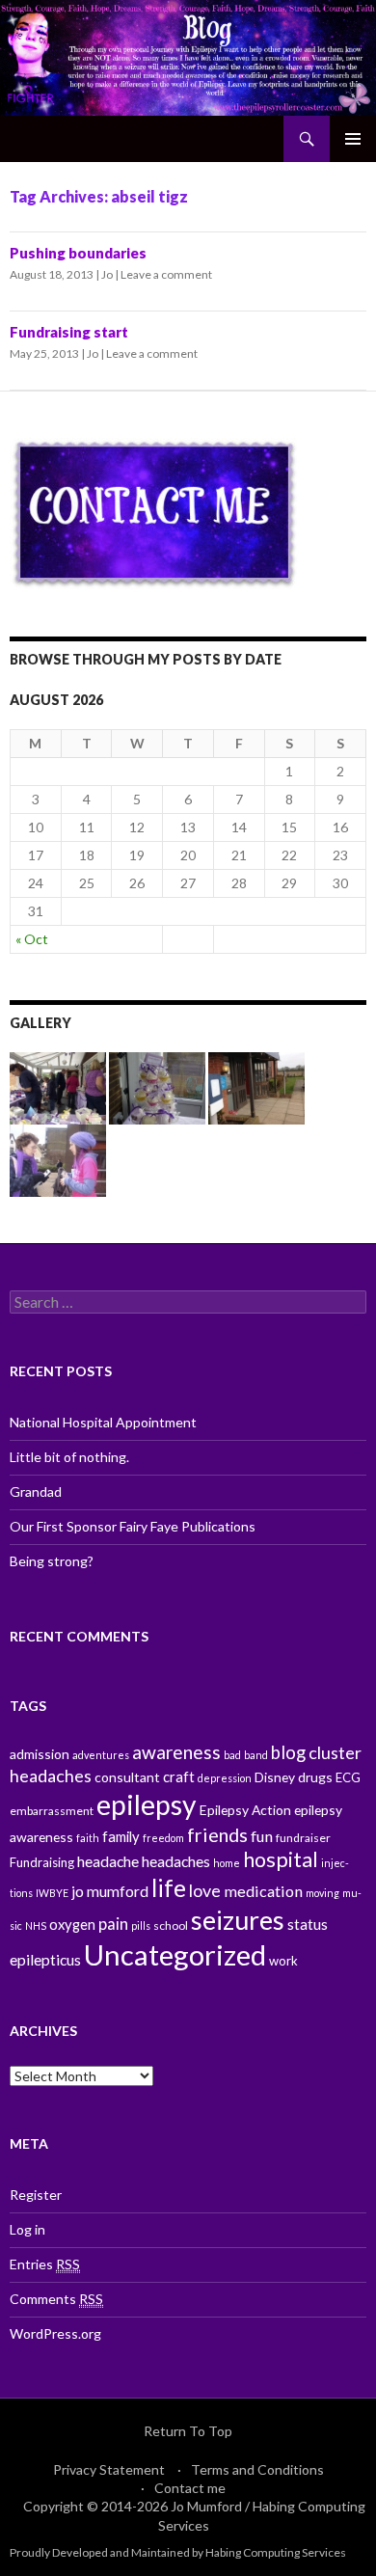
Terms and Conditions (257, 2469)
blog (288, 1752)
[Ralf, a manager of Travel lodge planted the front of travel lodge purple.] (256, 1086)
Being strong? (52, 1561)
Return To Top (188, 2431)
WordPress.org (55, 2333)
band (256, 1755)
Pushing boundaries (78, 253)
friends (217, 1834)
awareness (176, 1752)
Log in (27, 2229)
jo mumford (110, 1891)
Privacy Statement (109, 2469)
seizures (238, 1920)
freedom (163, 1838)
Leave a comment (166, 274)
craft (179, 1776)
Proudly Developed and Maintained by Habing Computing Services (178, 2552)
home (227, 1863)
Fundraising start (69, 332)
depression (225, 1778)
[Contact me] (154, 513)
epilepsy (147, 1804)
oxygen (72, 1924)
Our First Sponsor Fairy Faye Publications (133, 1526)
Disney (275, 1777)
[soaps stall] (157, 1086)
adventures (101, 1755)
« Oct (32, 939)
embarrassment (52, 1811)
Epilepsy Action (245, 1810)
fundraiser (303, 1838)
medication (263, 1891)
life (169, 1888)
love (205, 1890)
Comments (56, 2299)
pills (141, 1925)
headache (108, 1861)
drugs (315, 1777)
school (171, 1925)
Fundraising (42, 1862)
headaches (176, 1861)
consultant (127, 1777)
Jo (107, 274)
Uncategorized (175, 1954)
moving (322, 1893)
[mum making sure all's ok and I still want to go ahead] (58, 1159)
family (121, 1836)
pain (113, 1924)
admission (40, 1754)
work (283, 1961)
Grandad (36, 1491)
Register (36, 2195)
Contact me (190, 2488)
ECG (348, 1777)
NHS (36, 1925)
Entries (45, 2264)
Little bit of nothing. (69, 1457)
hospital (281, 1859)
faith (88, 1838)
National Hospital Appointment (103, 1422)
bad (232, 1755)
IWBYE (52, 1893)
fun (262, 1836)
